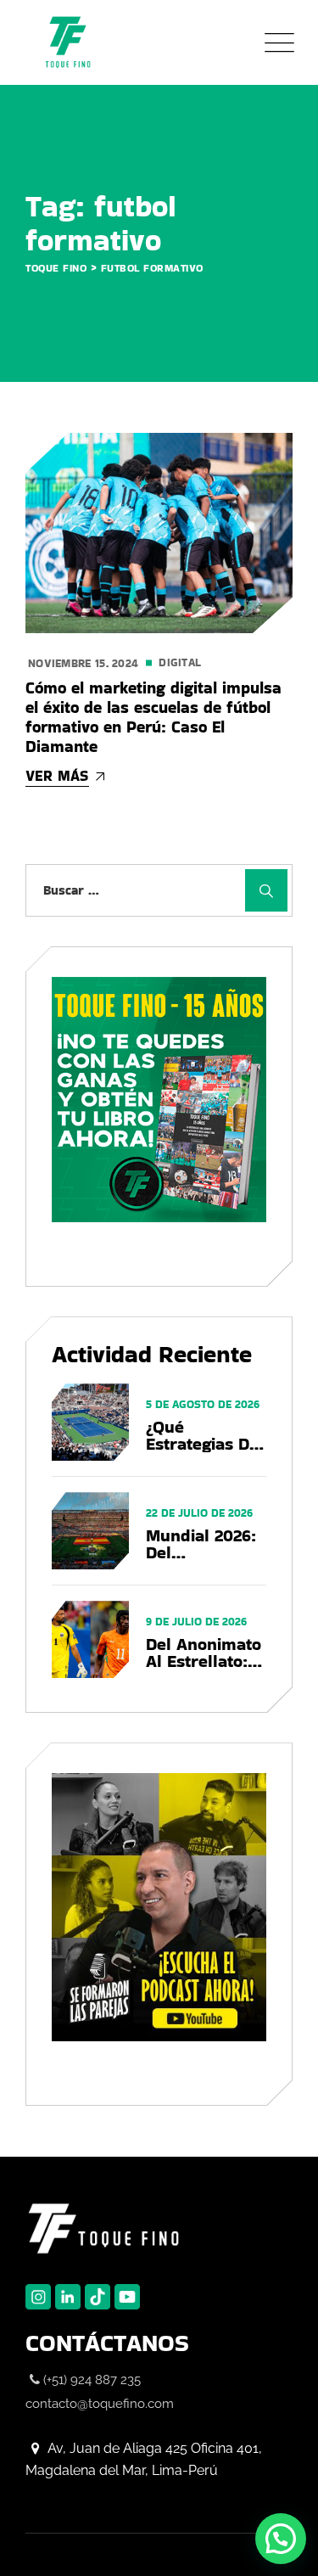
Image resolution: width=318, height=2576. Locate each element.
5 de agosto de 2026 (203, 1404)
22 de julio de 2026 (199, 1513)
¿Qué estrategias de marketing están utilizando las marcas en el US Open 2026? (205, 1435)
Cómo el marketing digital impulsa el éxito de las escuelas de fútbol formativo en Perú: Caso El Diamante (153, 717)
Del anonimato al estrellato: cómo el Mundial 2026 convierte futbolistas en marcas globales (204, 1653)
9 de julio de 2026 (196, 1622)
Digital (180, 662)
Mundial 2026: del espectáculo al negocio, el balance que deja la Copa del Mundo (203, 1544)
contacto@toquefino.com (100, 2404)
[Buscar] (266, 890)
